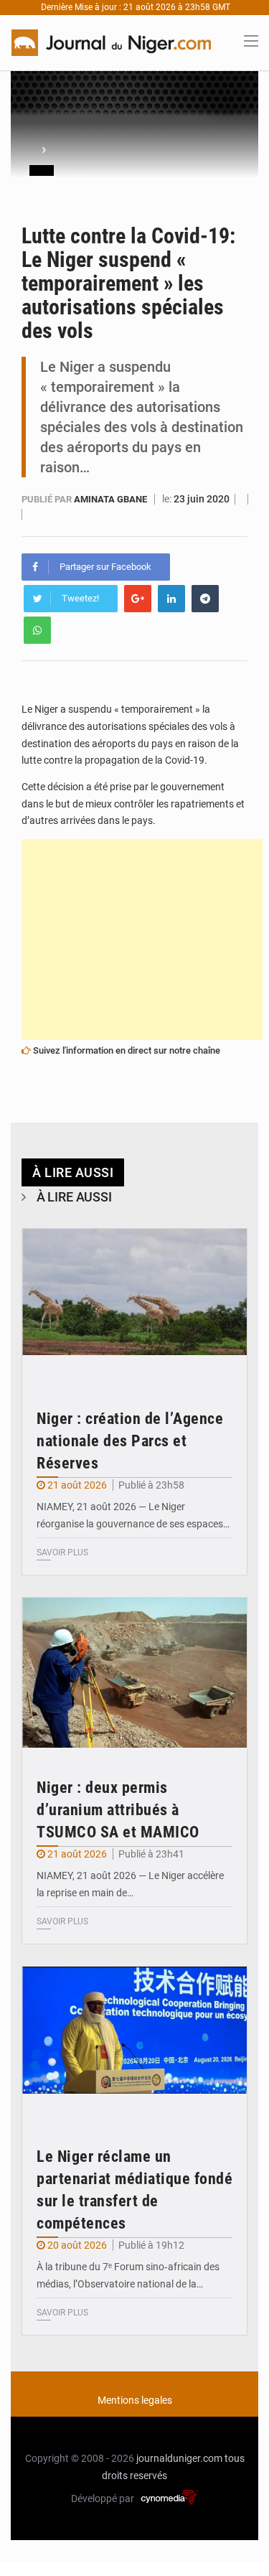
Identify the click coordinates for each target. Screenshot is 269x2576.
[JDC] (111, 42)
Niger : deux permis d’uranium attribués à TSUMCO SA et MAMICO (118, 1810)
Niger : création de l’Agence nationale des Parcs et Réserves (130, 1441)
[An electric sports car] (134, 1304)
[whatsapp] (37, 630)
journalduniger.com (179, 2458)
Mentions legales (135, 2400)
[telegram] (205, 599)
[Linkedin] (171, 599)
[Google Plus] (138, 599)
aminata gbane (112, 499)
